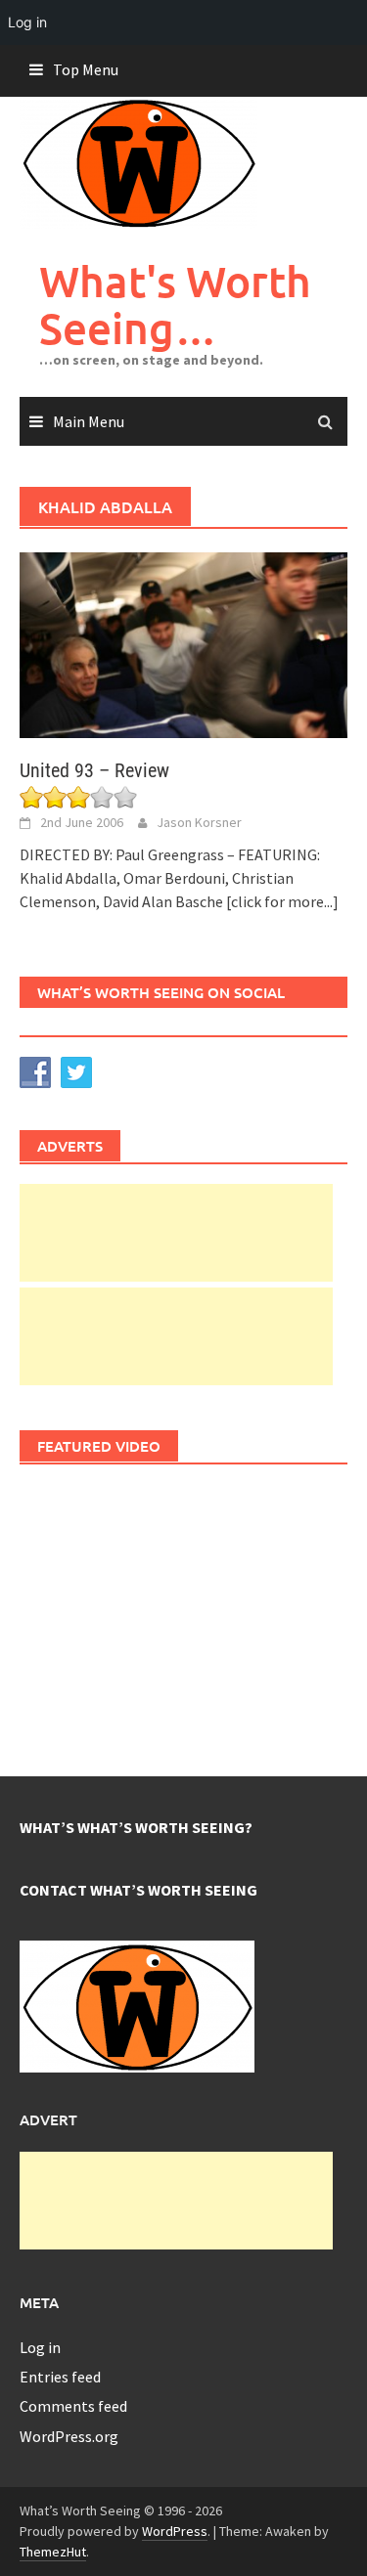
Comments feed (73, 2406)
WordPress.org (69, 2436)
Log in (40, 2347)
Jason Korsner (199, 822)
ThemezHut (53, 2552)
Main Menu (89, 421)
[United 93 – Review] (183, 643)
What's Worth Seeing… (175, 305)
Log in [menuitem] (27, 22)
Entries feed (60, 2377)
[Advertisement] (176, 1233)
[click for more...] (282, 901)
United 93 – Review (94, 770)
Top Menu (86, 69)
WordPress (175, 2531)
